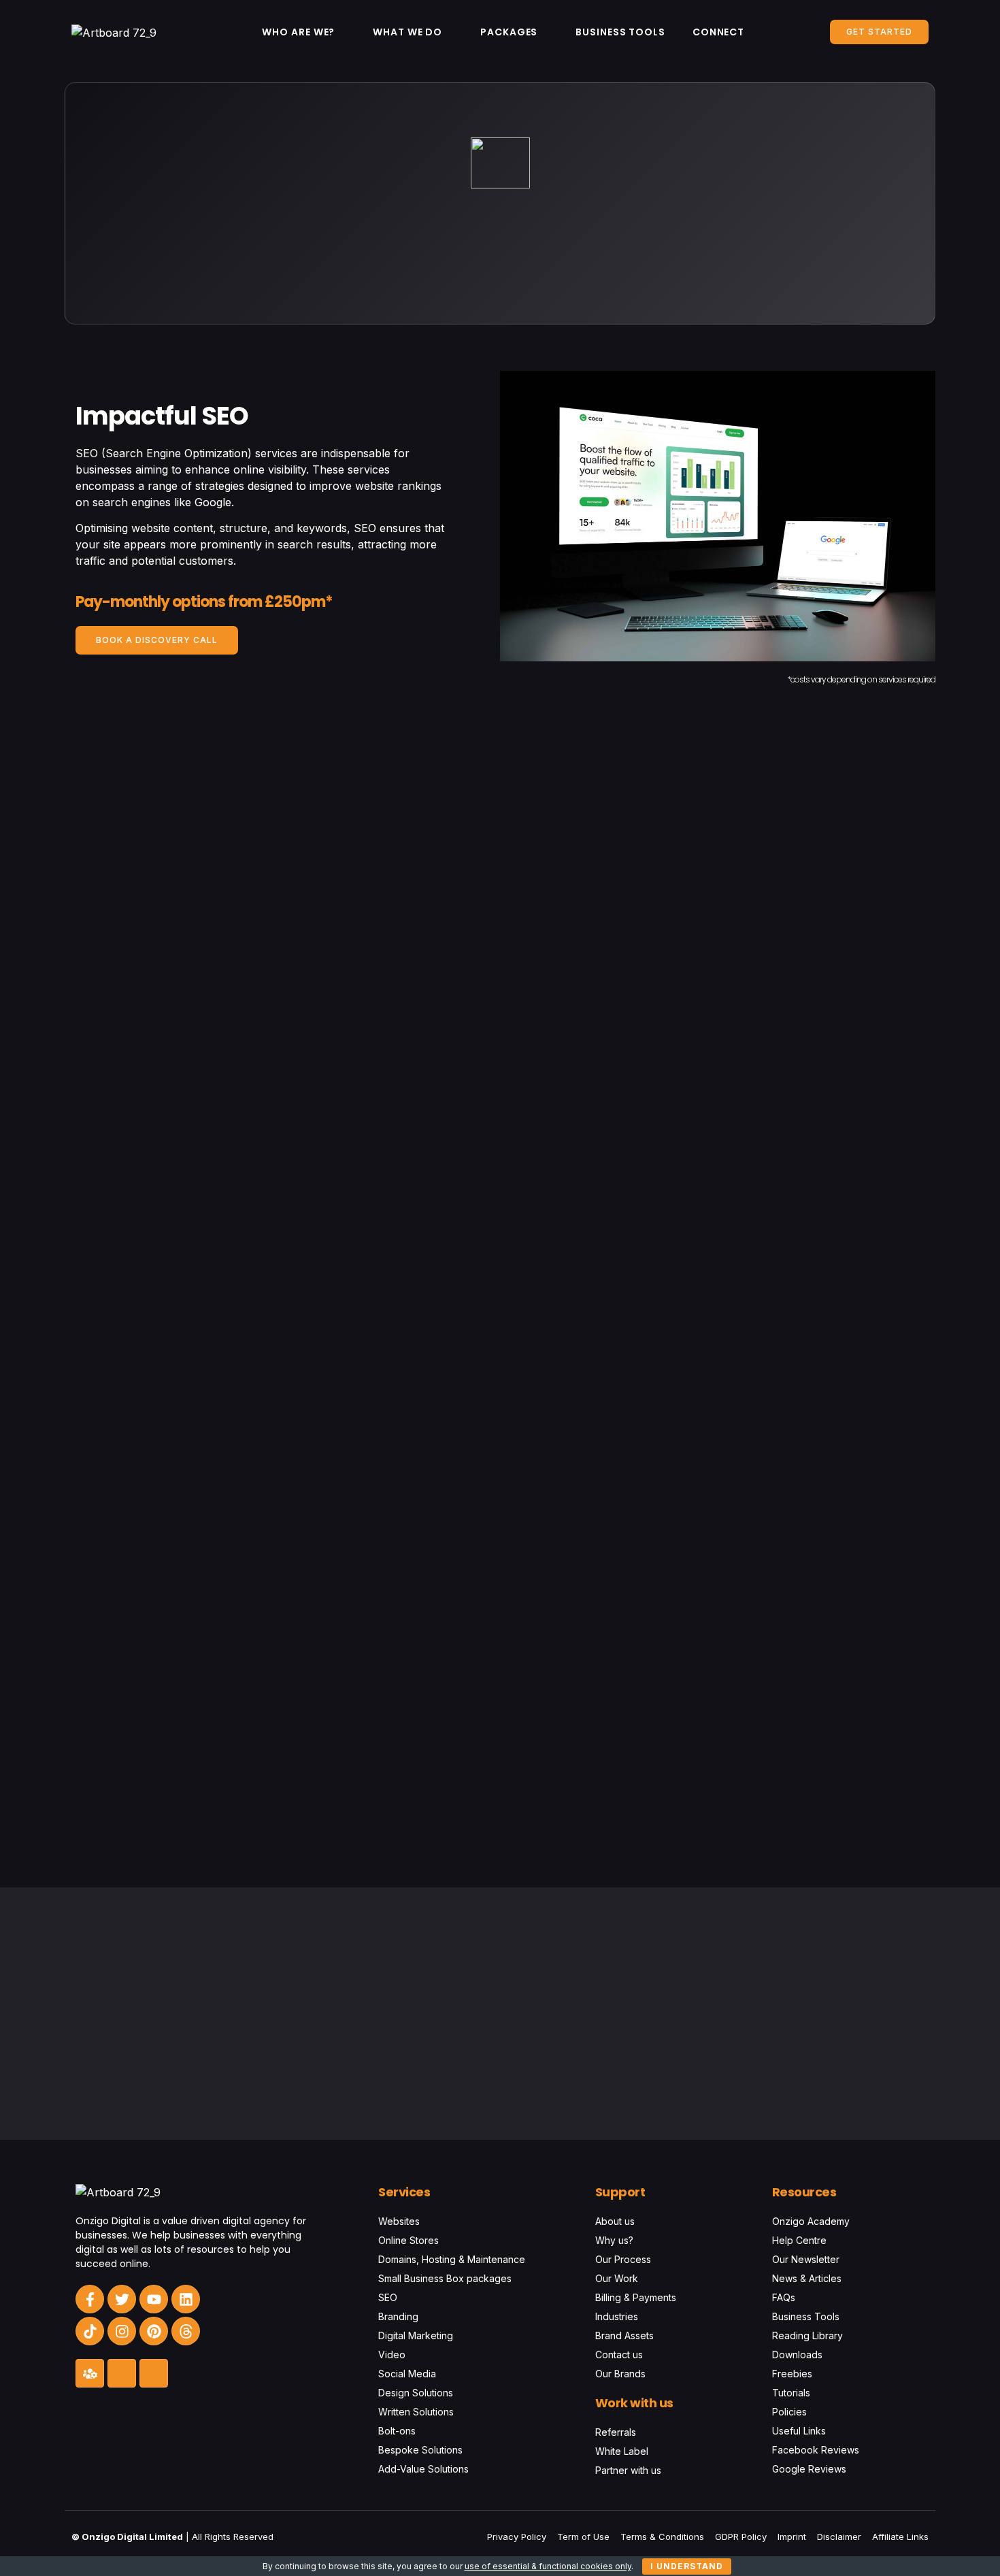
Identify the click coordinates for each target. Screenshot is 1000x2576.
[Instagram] (122, 2331)
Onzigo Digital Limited (132, 2537)
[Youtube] (154, 2299)
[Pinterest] (154, 2331)
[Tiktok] (90, 2331)
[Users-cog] (90, 2373)
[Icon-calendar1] (154, 2373)
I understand (687, 2566)
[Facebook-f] (90, 2299)
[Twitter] (122, 2299)
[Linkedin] (186, 2299)
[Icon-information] (122, 2373)
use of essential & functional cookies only (548, 2566)
